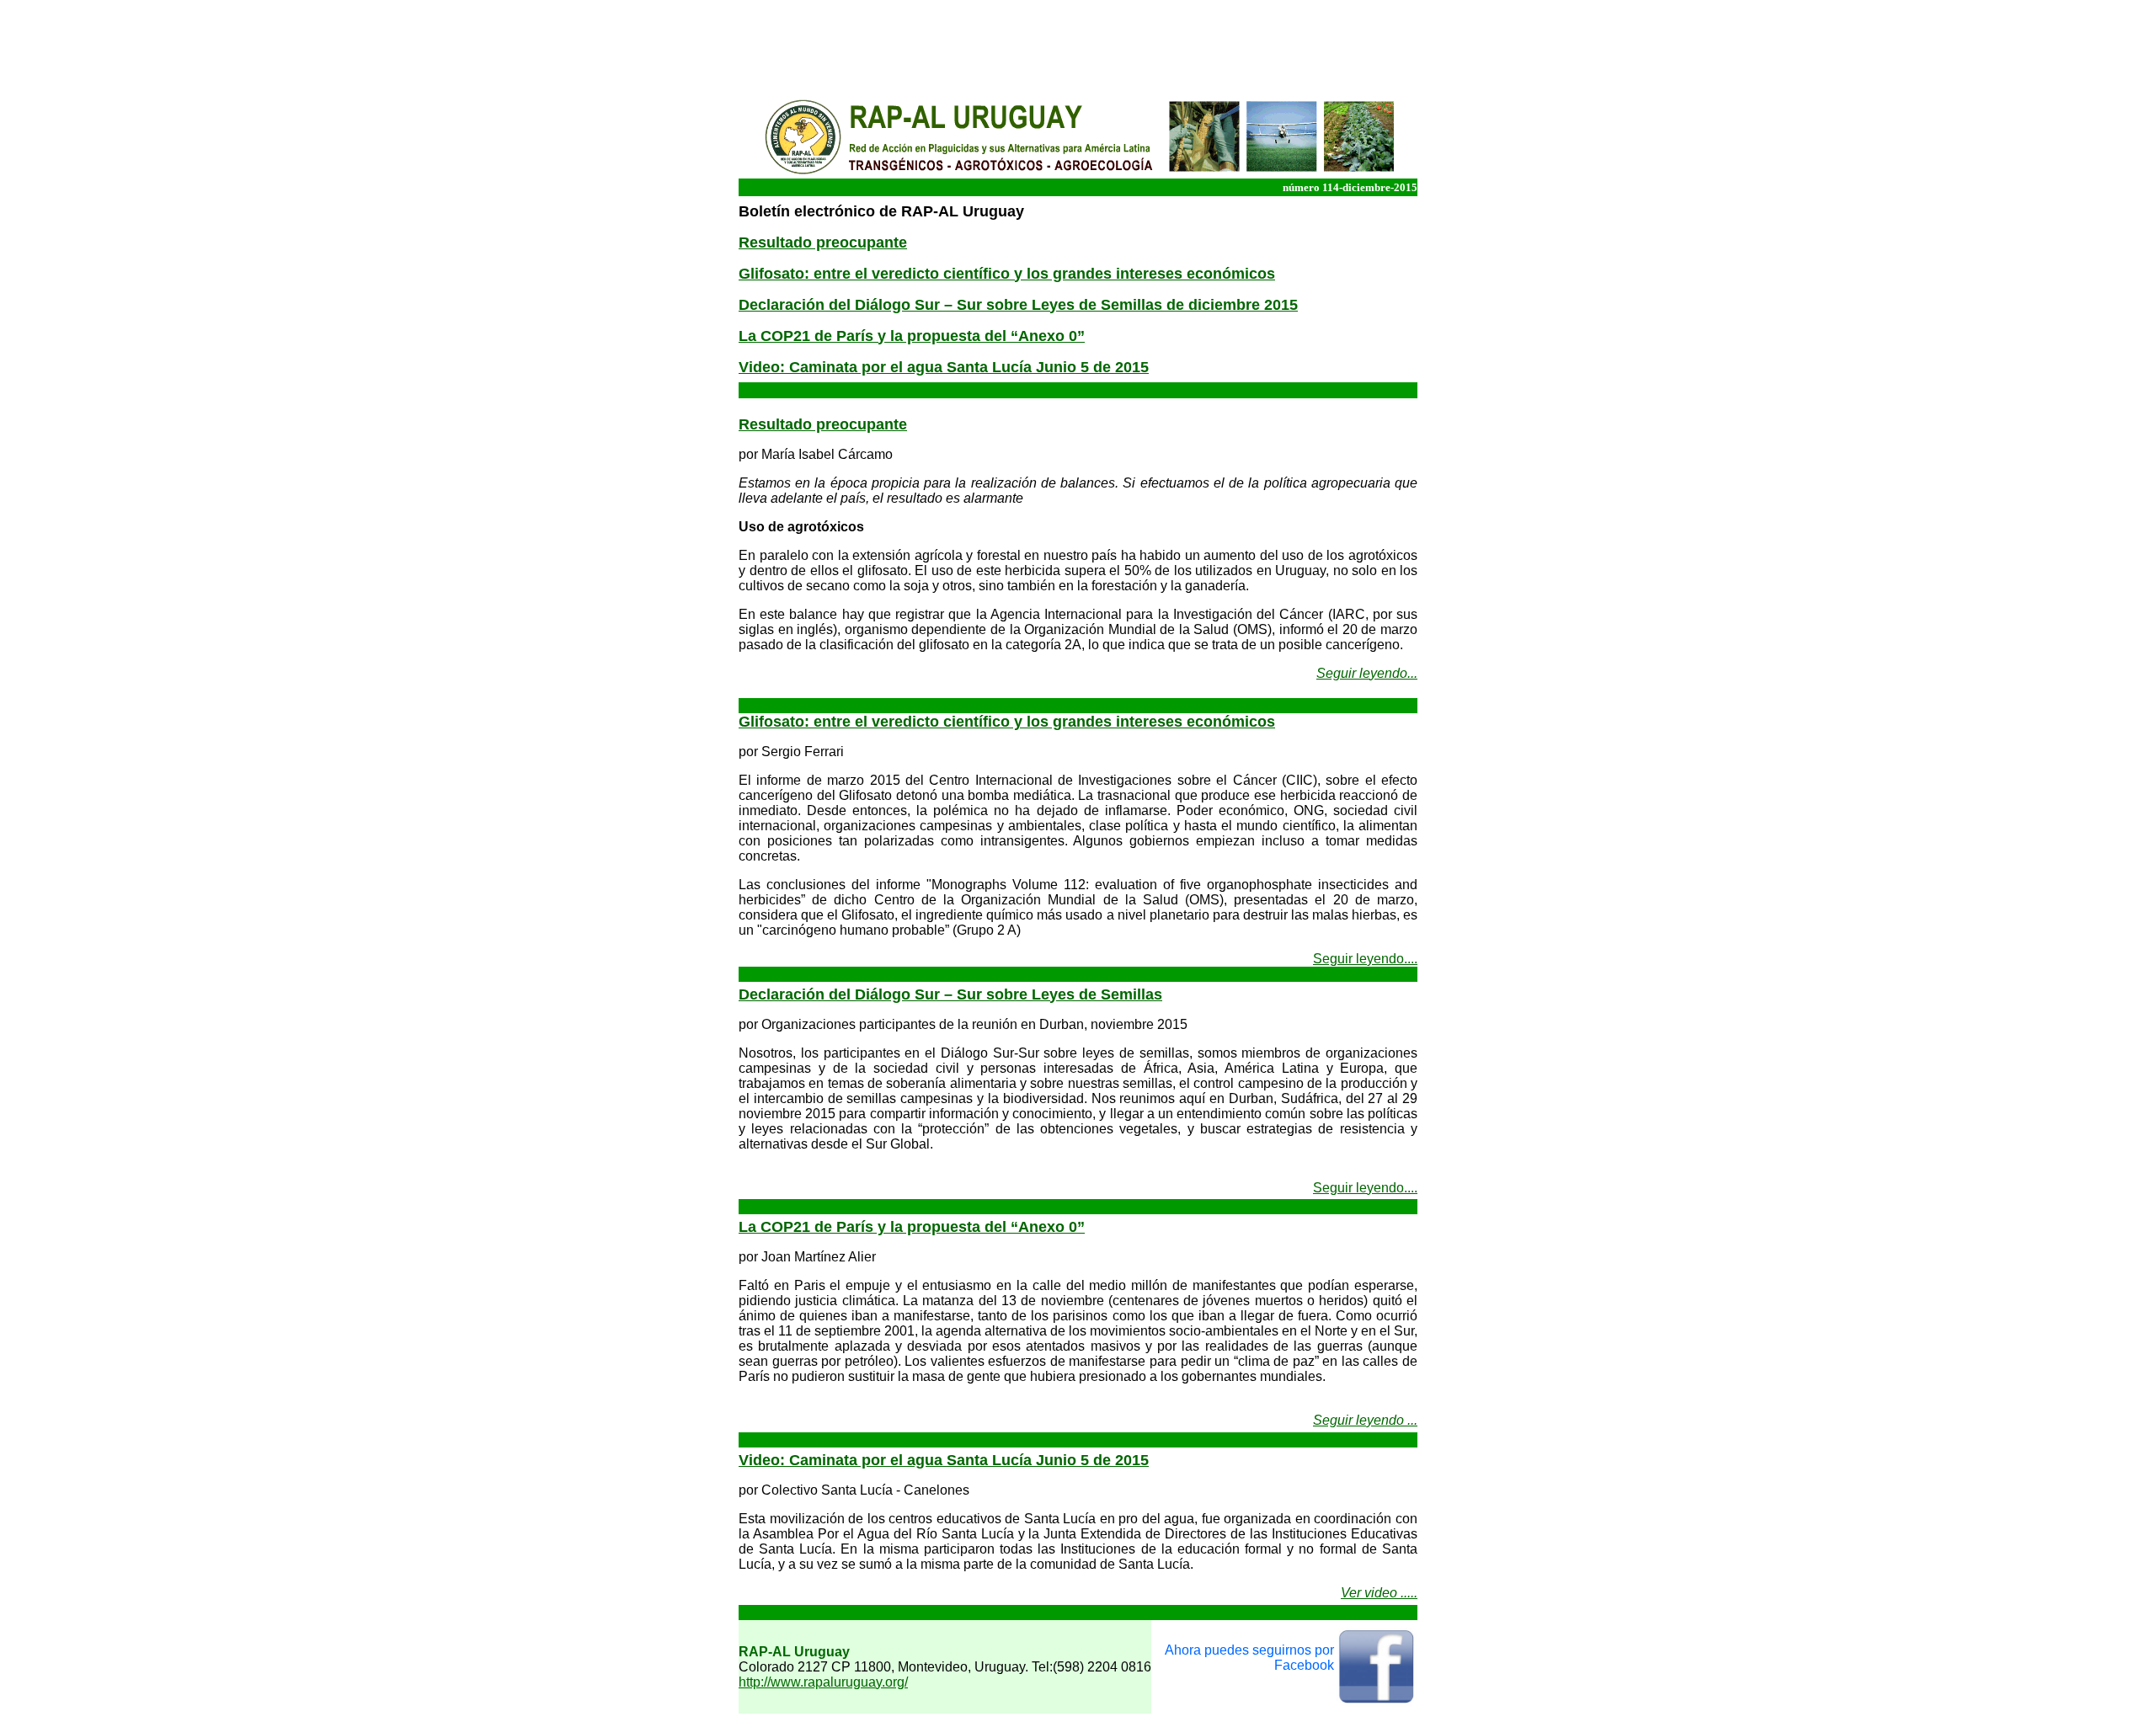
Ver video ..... (1379, 1593)
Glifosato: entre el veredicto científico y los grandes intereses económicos (1007, 274)
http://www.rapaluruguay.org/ (823, 1682)
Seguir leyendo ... (1365, 1420)
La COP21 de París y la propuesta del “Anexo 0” (912, 1227)
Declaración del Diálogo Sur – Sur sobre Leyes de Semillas (950, 994)
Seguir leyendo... (1367, 673)
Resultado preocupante (823, 243)
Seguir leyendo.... (1365, 959)
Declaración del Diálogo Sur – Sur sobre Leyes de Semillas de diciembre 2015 (1018, 305)
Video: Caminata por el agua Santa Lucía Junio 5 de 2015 (944, 367)
